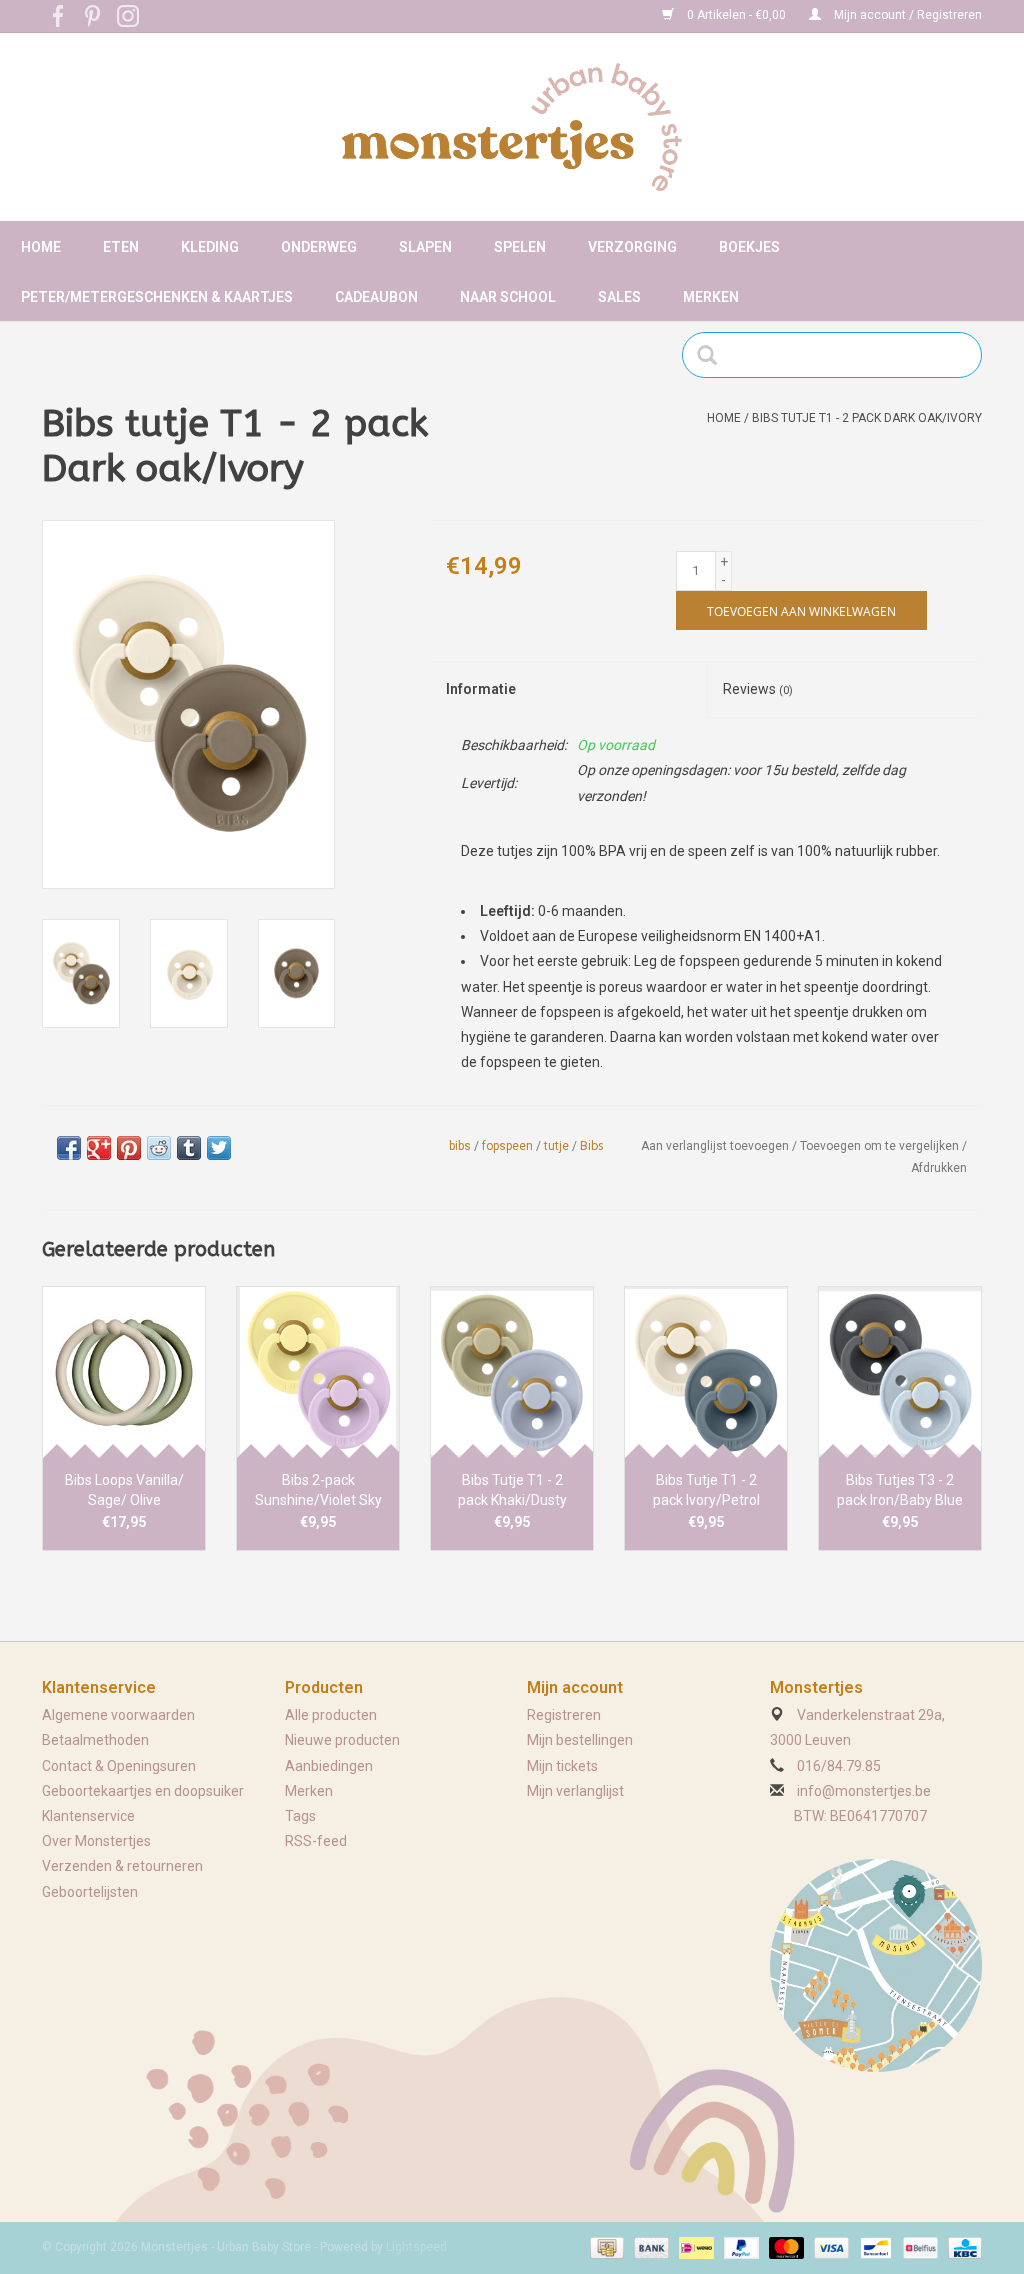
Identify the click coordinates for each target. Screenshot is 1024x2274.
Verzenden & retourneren (122, 1866)
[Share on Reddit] (159, 1148)
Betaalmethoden (95, 1740)
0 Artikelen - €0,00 (736, 15)
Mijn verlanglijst (575, 1791)
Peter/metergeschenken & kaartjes (157, 297)
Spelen (520, 247)
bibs (460, 1146)
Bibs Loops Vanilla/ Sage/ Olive (124, 1490)
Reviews (758, 689)
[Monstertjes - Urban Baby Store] (512, 127)
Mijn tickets (562, 1766)
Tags (300, 1816)
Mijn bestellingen (580, 1740)
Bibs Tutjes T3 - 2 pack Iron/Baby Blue (900, 1490)
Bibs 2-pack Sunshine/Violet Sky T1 (318, 1491)
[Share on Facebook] (69, 1148)
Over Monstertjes (96, 1841)
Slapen (425, 247)
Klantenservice (88, 1816)
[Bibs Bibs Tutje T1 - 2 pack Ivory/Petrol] (706, 1372)
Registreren (564, 1715)
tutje (556, 1146)
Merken (711, 297)
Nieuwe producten (342, 1740)
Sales (619, 297)
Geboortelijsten (90, 1892)
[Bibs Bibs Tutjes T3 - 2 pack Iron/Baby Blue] (900, 1372)
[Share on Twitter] (219, 1148)
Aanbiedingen (329, 1766)
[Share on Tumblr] (189, 1148)
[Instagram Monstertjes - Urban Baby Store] (128, 16)
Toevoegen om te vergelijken (881, 1146)
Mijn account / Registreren (906, 15)
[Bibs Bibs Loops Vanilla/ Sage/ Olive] (124, 1372)
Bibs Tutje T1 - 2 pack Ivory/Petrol (706, 1490)
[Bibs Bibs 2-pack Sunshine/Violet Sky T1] (318, 1372)
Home (41, 247)
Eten (121, 247)
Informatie (481, 689)
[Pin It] (129, 1148)
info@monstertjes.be (864, 1791)
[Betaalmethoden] (605, 2247)
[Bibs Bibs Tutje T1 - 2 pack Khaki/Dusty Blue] (512, 1372)
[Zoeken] (713, 355)
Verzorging (632, 247)
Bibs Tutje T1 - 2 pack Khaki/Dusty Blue (512, 1491)
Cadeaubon (376, 297)
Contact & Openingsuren (119, 1766)
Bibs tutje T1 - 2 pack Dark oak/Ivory (867, 418)
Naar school (508, 297)
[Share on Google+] (99, 1148)
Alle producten (331, 1715)
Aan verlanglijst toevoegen (715, 1146)
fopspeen (507, 1146)
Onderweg (319, 247)
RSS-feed (316, 1841)
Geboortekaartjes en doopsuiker (143, 1791)
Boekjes (749, 247)
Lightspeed (416, 2247)
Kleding (210, 247)
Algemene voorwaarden (118, 1715)
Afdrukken (939, 1168)
